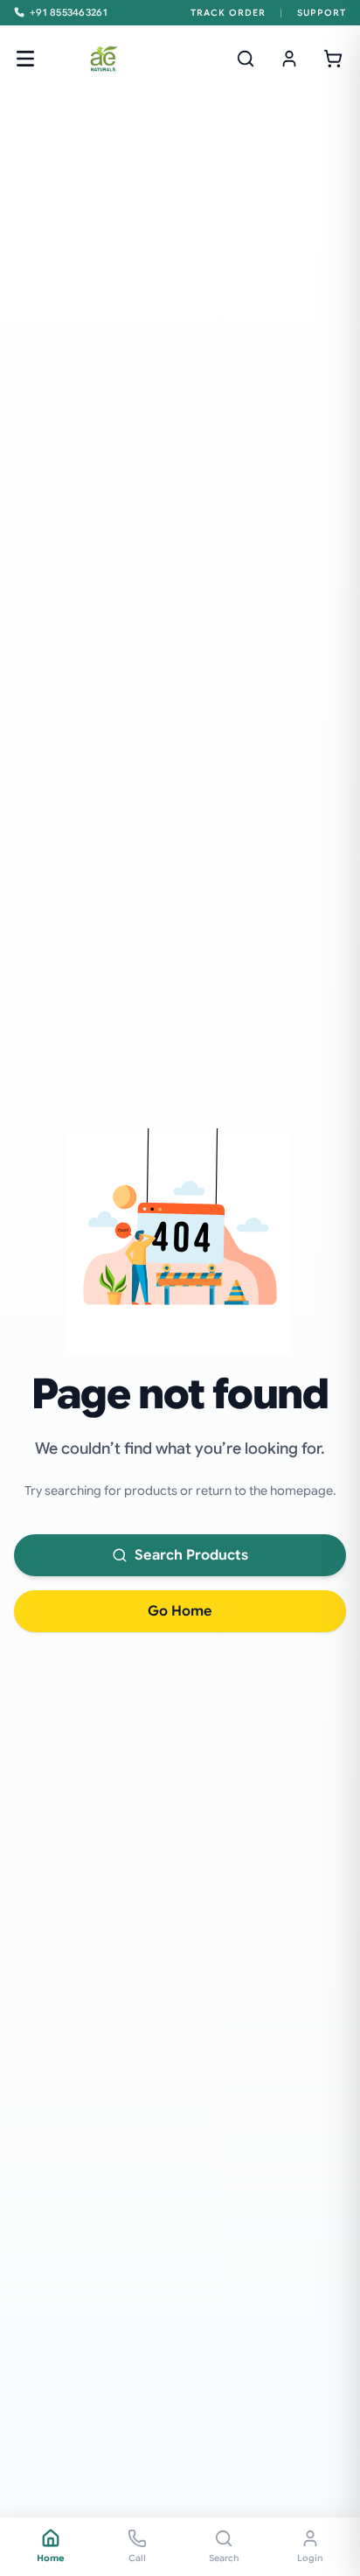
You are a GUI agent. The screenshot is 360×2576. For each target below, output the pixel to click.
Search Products (191, 1555)
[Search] (246, 59)
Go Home (180, 1611)
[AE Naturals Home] (103, 59)
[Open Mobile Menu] (25, 59)
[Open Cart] (333, 59)
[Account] (289, 59)
